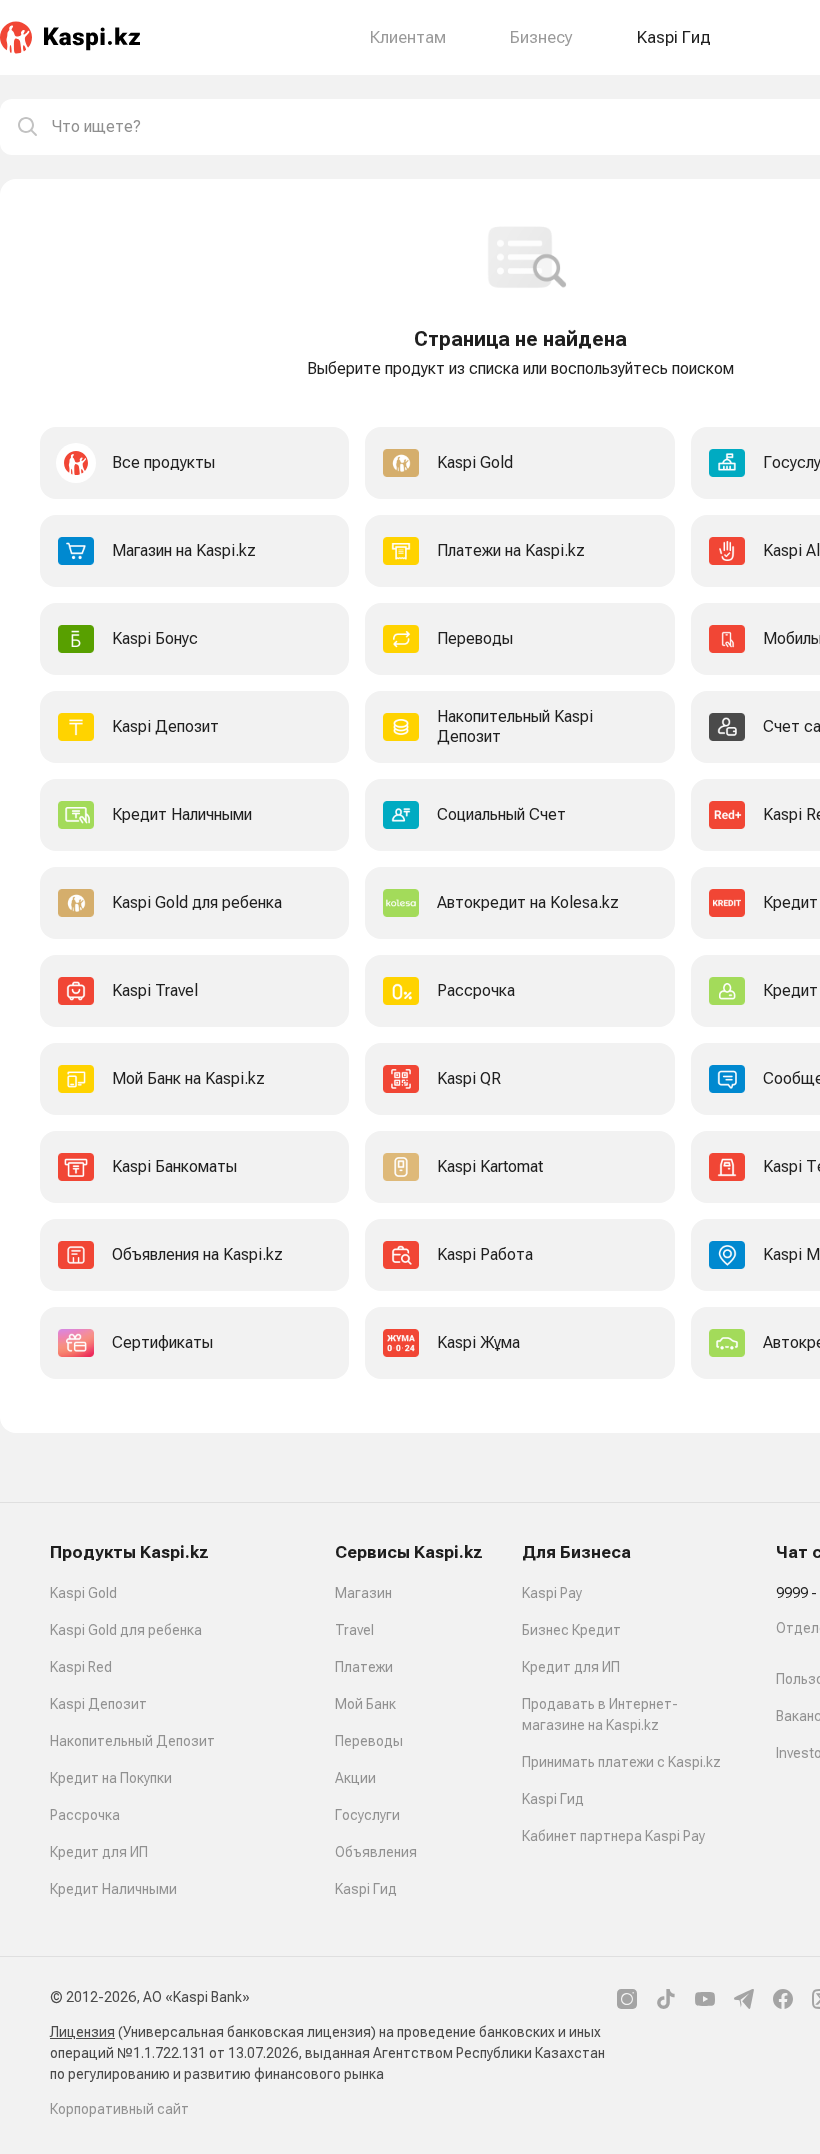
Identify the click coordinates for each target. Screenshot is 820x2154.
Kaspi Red (81, 1667)
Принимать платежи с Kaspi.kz (621, 1762)
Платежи (364, 1667)
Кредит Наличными (113, 1889)
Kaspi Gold (83, 1593)
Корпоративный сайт (119, 2109)
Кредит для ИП (99, 1852)
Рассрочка (85, 1815)
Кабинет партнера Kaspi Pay (613, 1836)
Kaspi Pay (552, 1593)
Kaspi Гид (366, 1889)
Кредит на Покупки (111, 1778)
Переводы (369, 1741)
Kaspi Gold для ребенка (126, 1630)
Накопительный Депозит (132, 1741)
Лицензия (82, 2032)
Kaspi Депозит (98, 1704)
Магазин (363, 1593)
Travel (354, 1630)
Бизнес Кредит (571, 1630)
